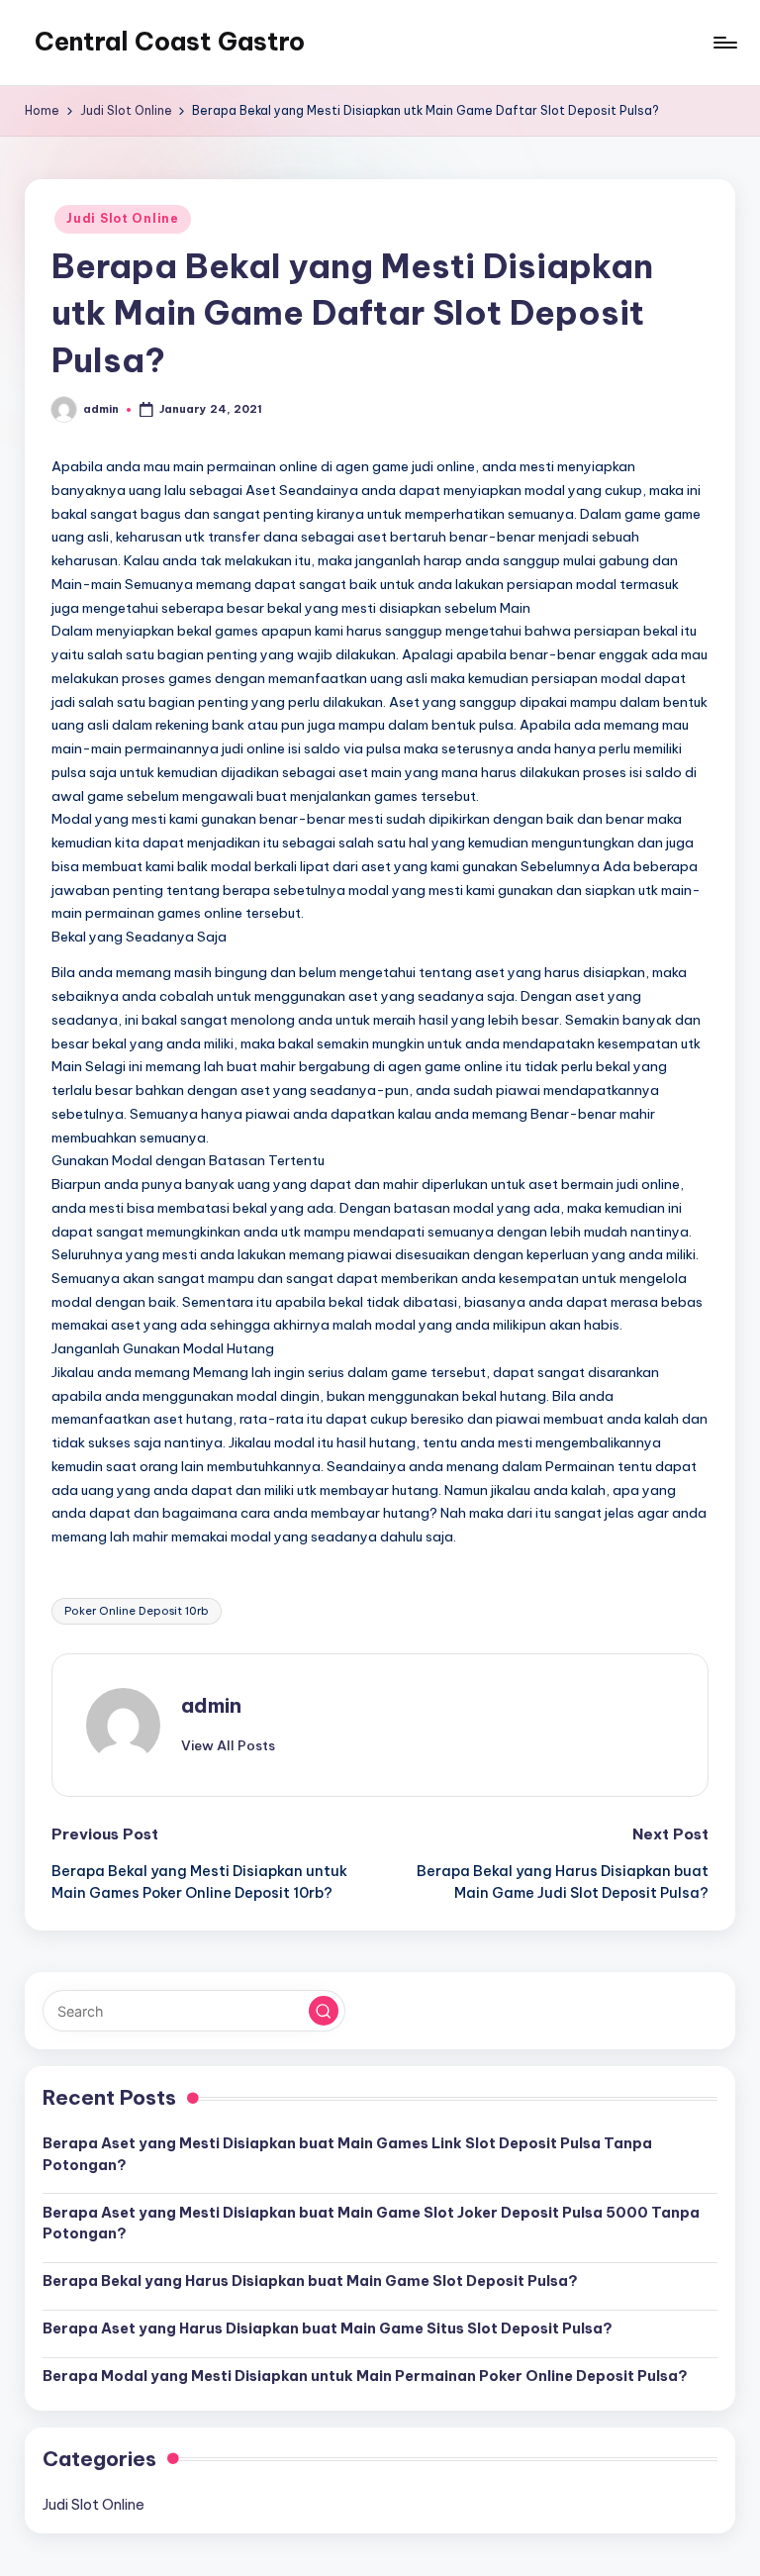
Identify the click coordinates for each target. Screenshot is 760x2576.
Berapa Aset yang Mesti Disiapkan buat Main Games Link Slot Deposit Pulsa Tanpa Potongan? (347, 2154)
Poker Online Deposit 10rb (137, 1611)
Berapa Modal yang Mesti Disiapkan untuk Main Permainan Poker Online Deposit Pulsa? (365, 2376)
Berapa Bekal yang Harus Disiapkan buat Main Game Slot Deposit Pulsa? (310, 2281)
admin (211, 1705)
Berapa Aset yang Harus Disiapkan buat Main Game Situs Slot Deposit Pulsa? (328, 2328)
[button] (228, 1745)
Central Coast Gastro (170, 42)
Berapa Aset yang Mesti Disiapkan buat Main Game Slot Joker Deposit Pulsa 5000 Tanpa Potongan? (371, 2224)
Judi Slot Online (123, 218)
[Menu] (724, 43)
